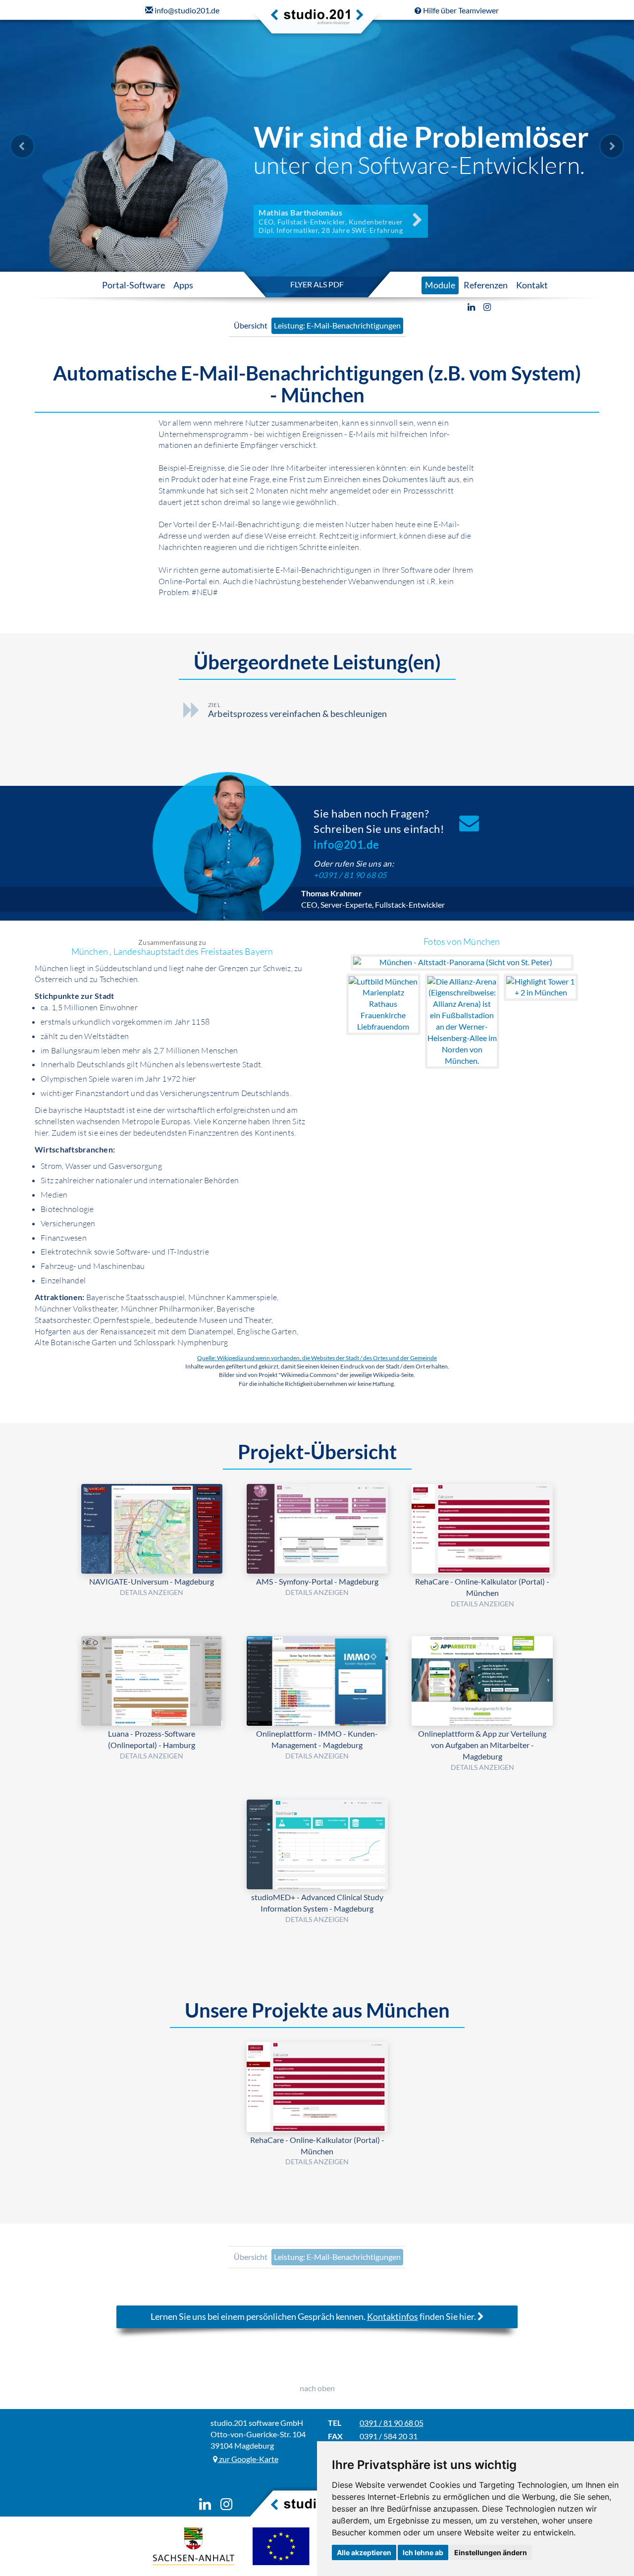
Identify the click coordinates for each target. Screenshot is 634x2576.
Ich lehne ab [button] (423, 2552)
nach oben (317, 2388)
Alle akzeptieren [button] (364, 2552)
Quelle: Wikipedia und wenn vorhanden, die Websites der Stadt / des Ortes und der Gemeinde (317, 1358)
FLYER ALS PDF (317, 284)
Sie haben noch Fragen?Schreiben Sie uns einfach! (379, 829)
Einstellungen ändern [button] (491, 2552)
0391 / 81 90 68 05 (392, 2423)
